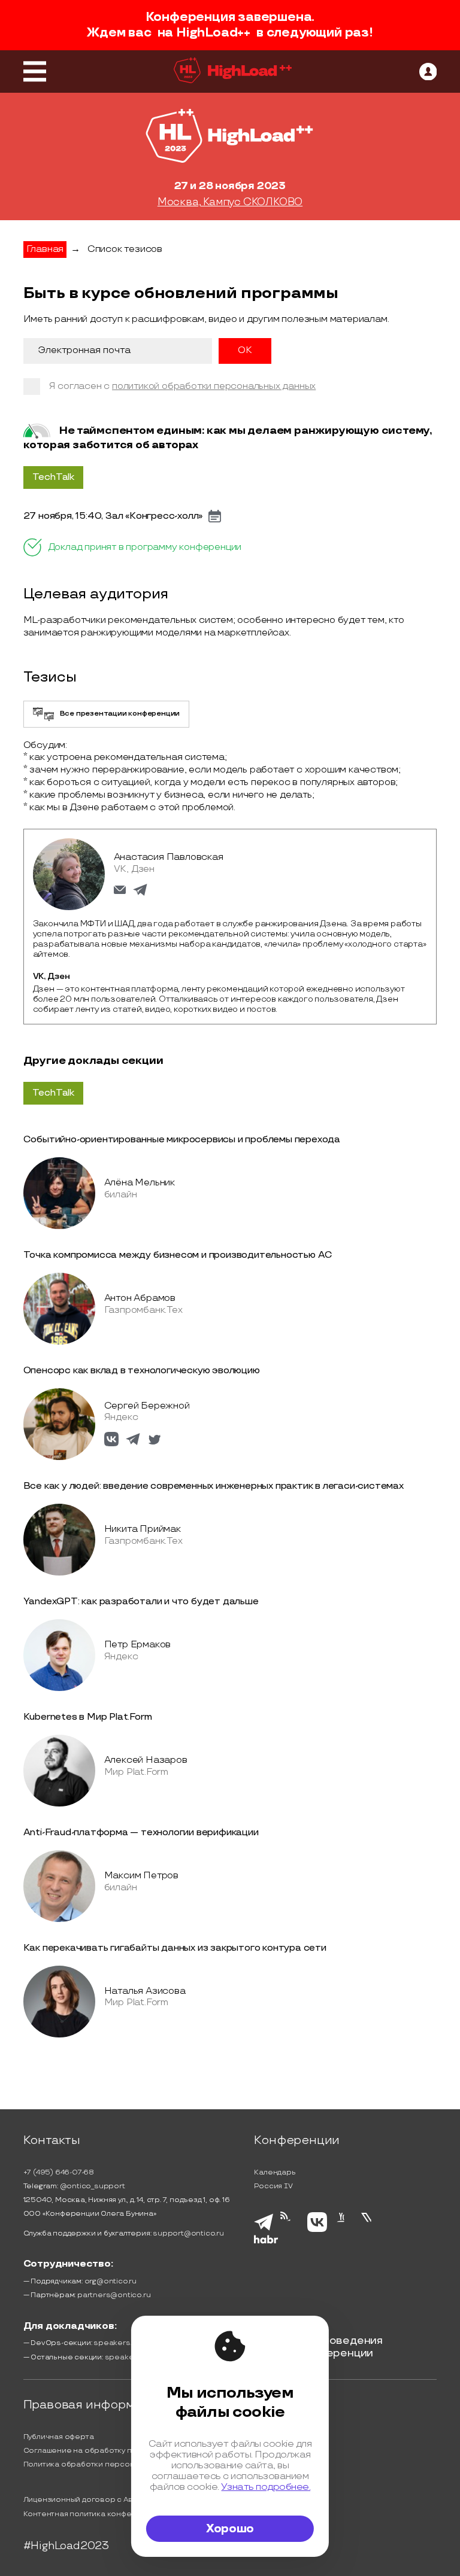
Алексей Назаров (146, 1760)
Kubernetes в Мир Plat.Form (88, 1717)
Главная (45, 249)
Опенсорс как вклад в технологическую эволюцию (142, 1371)
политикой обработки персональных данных (214, 386)
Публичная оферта (59, 2437)
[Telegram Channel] (290, 2231)
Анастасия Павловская (169, 857)
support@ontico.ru (188, 2233)
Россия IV (273, 2186)
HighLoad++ (213, 33)
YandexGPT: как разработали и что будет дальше (141, 1602)
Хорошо (230, 2529)
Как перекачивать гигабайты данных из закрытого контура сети (175, 1948)
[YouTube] (344, 2230)
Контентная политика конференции (92, 2514)
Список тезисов (125, 249)
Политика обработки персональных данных (106, 2464)
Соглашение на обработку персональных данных (117, 2451)
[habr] (266, 2242)
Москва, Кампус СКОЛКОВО (230, 202)
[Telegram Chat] (264, 2229)
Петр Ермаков (138, 1645)
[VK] (317, 2230)
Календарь (275, 2172)
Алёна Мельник (140, 1183)
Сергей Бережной (147, 1406)
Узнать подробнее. (266, 2487)
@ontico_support (93, 2186)
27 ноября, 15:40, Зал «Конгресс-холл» (113, 516)
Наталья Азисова (145, 1991)
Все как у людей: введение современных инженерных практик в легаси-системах (214, 1486)
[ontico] (428, 72)
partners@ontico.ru (114, 2295)
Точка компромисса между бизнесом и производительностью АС (178, 1255)
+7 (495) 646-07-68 (59, 2172)
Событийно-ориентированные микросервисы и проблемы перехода (182, 1140)
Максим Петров (141, 1876)
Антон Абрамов (140, 1298)
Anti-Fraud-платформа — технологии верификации (141, 1833)
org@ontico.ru (111, 2281)
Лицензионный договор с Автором (90, 2500)
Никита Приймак (143, 1529)
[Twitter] (370, 2230)
